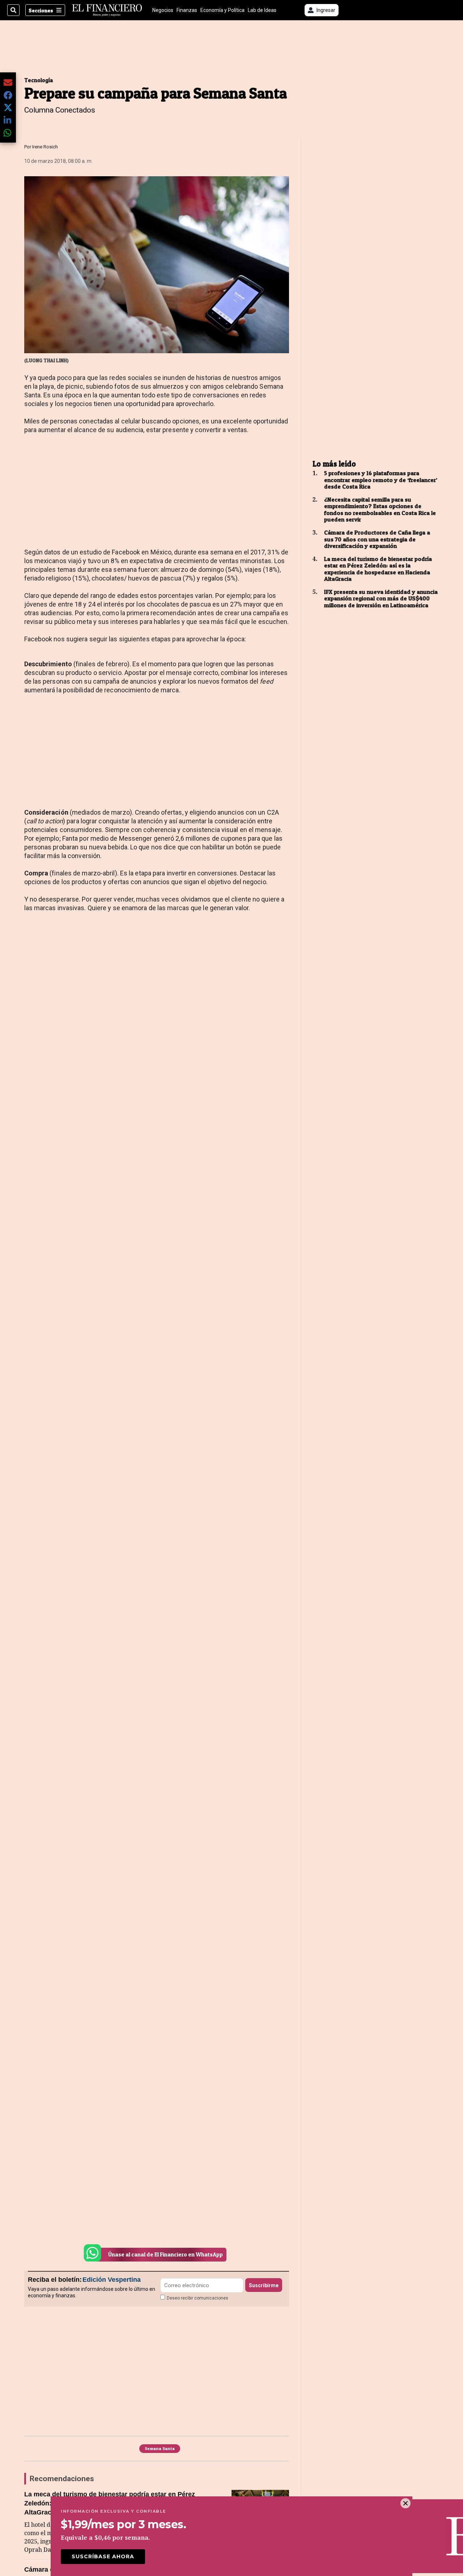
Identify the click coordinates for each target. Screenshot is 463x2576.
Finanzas (187, 10)
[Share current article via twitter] (8, 108)
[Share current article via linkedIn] (8, 120)
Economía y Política (222, 10)
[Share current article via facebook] (8, 95)
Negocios (163, 10)
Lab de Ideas (262, 10)
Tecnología (39, 80)
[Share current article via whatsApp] (8, 133)
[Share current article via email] (8, 82)
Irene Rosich (45, 147)
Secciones (41, 10)
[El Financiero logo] (107, 10)
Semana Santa (160, 2448)
